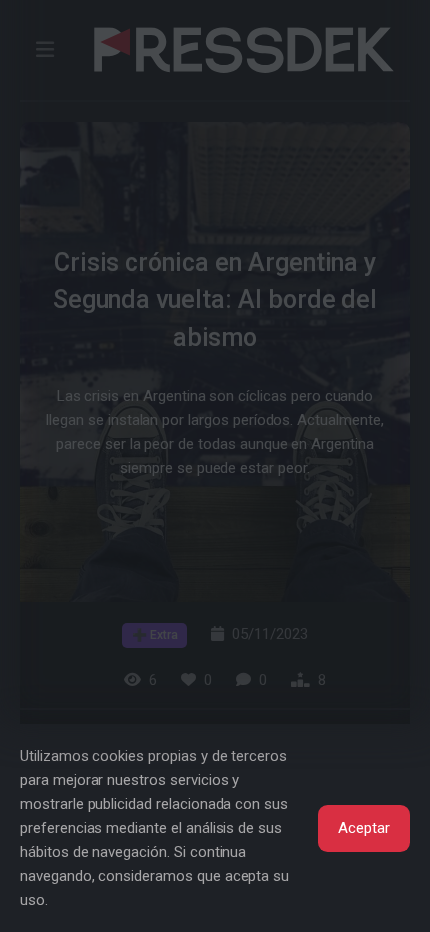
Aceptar (364, 828)
